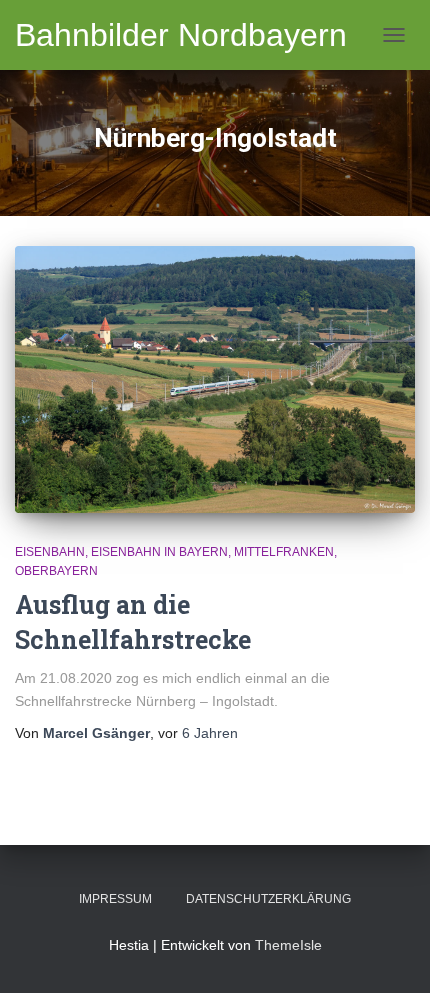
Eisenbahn (50, 552)
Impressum (115, 899)
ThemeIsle (288, 945)
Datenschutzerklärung (268, 899)
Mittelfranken (284, 552)
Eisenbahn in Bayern (159, 552)
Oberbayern (56, 571)
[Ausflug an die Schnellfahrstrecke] (215, 379)
